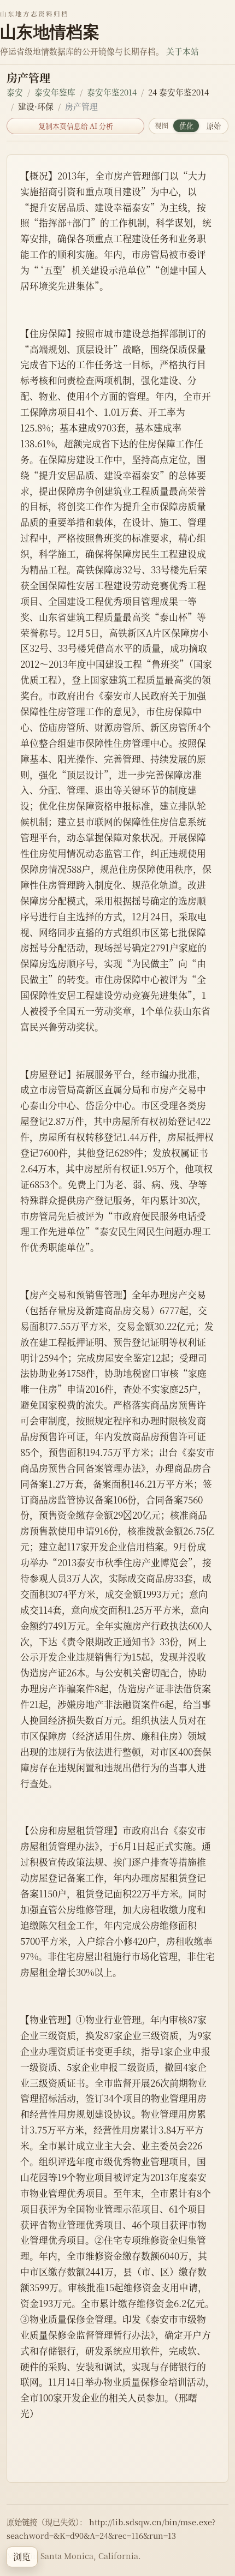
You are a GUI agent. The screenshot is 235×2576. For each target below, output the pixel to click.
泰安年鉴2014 (112, 92)
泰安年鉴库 (55, 92)
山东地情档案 (50, 32)
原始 (214, 126)
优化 (186, 126)
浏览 (22, 2557)
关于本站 (183, 51)
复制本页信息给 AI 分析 (76, 126)
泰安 (15, 92)
